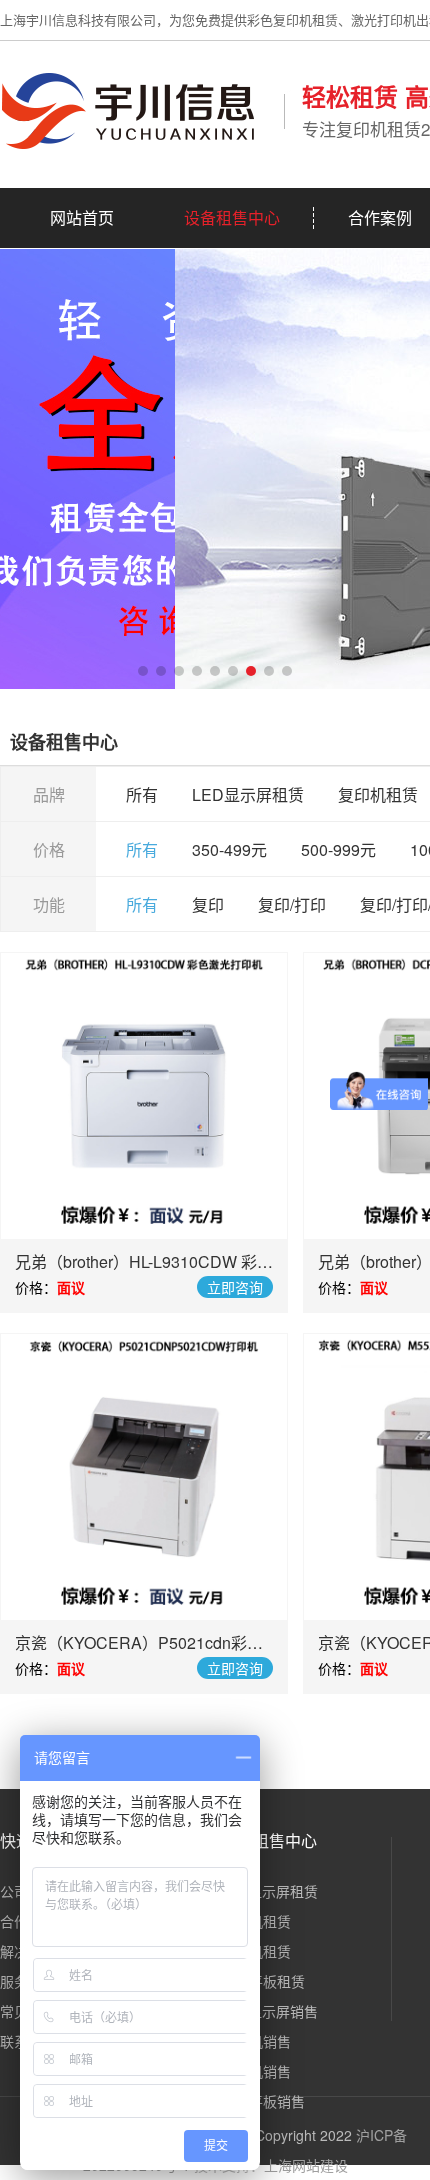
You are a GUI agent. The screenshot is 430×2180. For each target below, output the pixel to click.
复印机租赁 (378, 794)
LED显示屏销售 (269, 2011)
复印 (208, 904)
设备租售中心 (232, 217)
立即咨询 (235, 1287)
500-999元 (338, 849)
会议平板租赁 (263, 1981)
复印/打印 (292, 904)
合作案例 (380, 217)
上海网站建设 (306, 2165)
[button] (143, 671)
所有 (142, 794)
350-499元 (229, 849)
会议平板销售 (263, 2101)
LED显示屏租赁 (248, 794)
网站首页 (82, 217)
